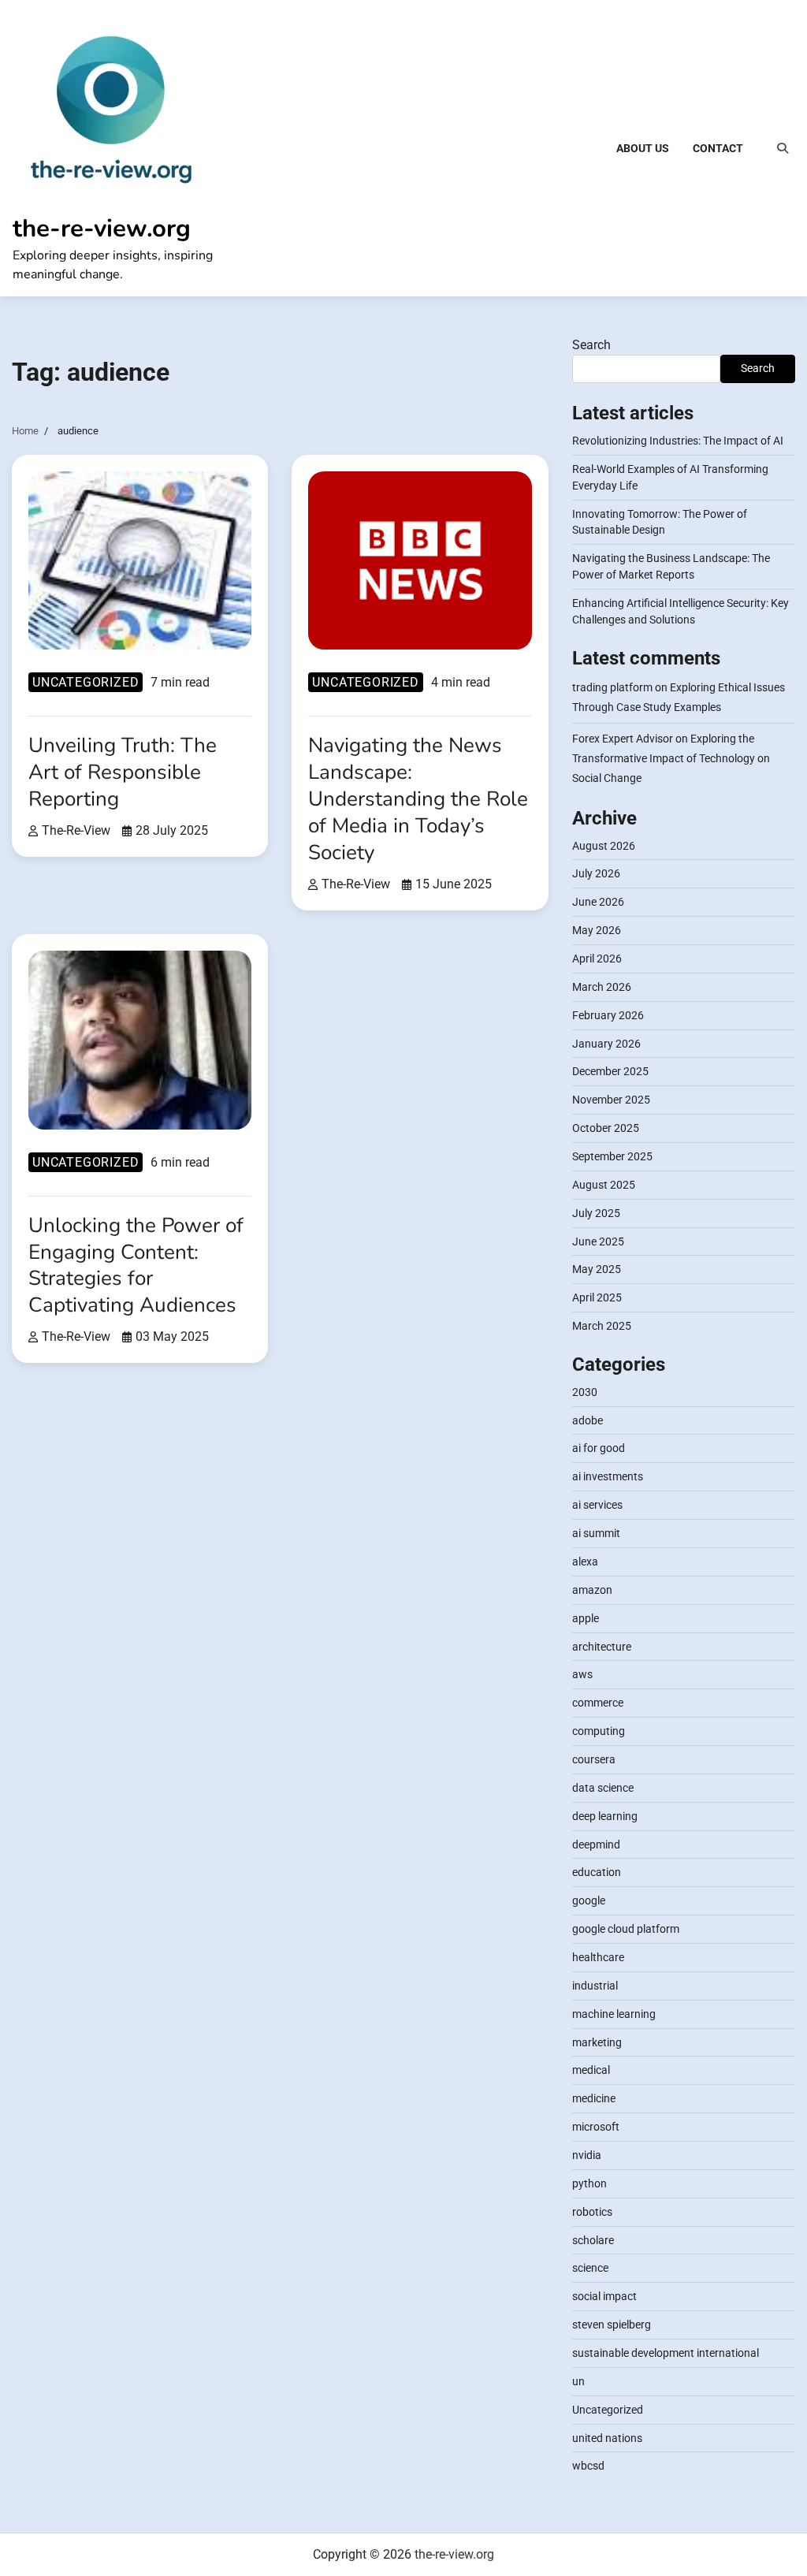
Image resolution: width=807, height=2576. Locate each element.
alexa (585, 1562)
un (578, 2381)
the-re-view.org (102, 228)
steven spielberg (612, 2325)
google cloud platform (626, 1929)
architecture (602, 1647)
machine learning (614, 2014)
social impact (604, 2296)
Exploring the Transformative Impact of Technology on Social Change (671, 758)
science (590, 2268)
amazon (592, 1590)
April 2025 (597, 1297)
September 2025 (612, 1156)
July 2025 (596, 1213)
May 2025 (597, 1269)
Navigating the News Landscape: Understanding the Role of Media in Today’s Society (418, 798)
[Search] (783, 148)
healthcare (598, 1957)
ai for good (599, 1448)
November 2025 (611, 1100)
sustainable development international (666, 2353)
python (589, 2183)
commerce (598, 1703)
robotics (592, 2212)
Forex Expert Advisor (623, 739)
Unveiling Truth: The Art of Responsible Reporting (123, 772)
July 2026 (596, 873)
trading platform (612, 687)
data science (603, 1788)
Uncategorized (86, 682)
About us (643, 148)
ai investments (608, 1476)
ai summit (596, 1533)
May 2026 (597, 930)
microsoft (596, 2127)
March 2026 (602, 987)
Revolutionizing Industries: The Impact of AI (678, 441)
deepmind (596, 1845)
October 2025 (606, 1128)
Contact (718, 148)
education (597, 1872)
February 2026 (608, 1015)
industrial (595, 1986)
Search (591, 345)
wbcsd (588, 2466)
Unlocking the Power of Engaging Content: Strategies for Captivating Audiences (136, 1266)
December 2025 (610, 1071)
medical (591, 2070)
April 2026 (597, 959)
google (589, 1900)
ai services (597, 1505)
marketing (597, 2042)
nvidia (587, 2155)
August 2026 (604, 846)
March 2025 (602, 1326)
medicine (594, 2098)
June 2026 (598, 902)
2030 (585, 1392)
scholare (593, 2240)
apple (586, 1618)
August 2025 (604, 1185)
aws (582, 1674)
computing (599, 1731)
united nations (607, 2438)
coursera (594, 1759)
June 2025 (598, 1241)
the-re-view (76, 831)
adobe (588, 1420)
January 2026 (606, 1044)
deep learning (605, 1816)
